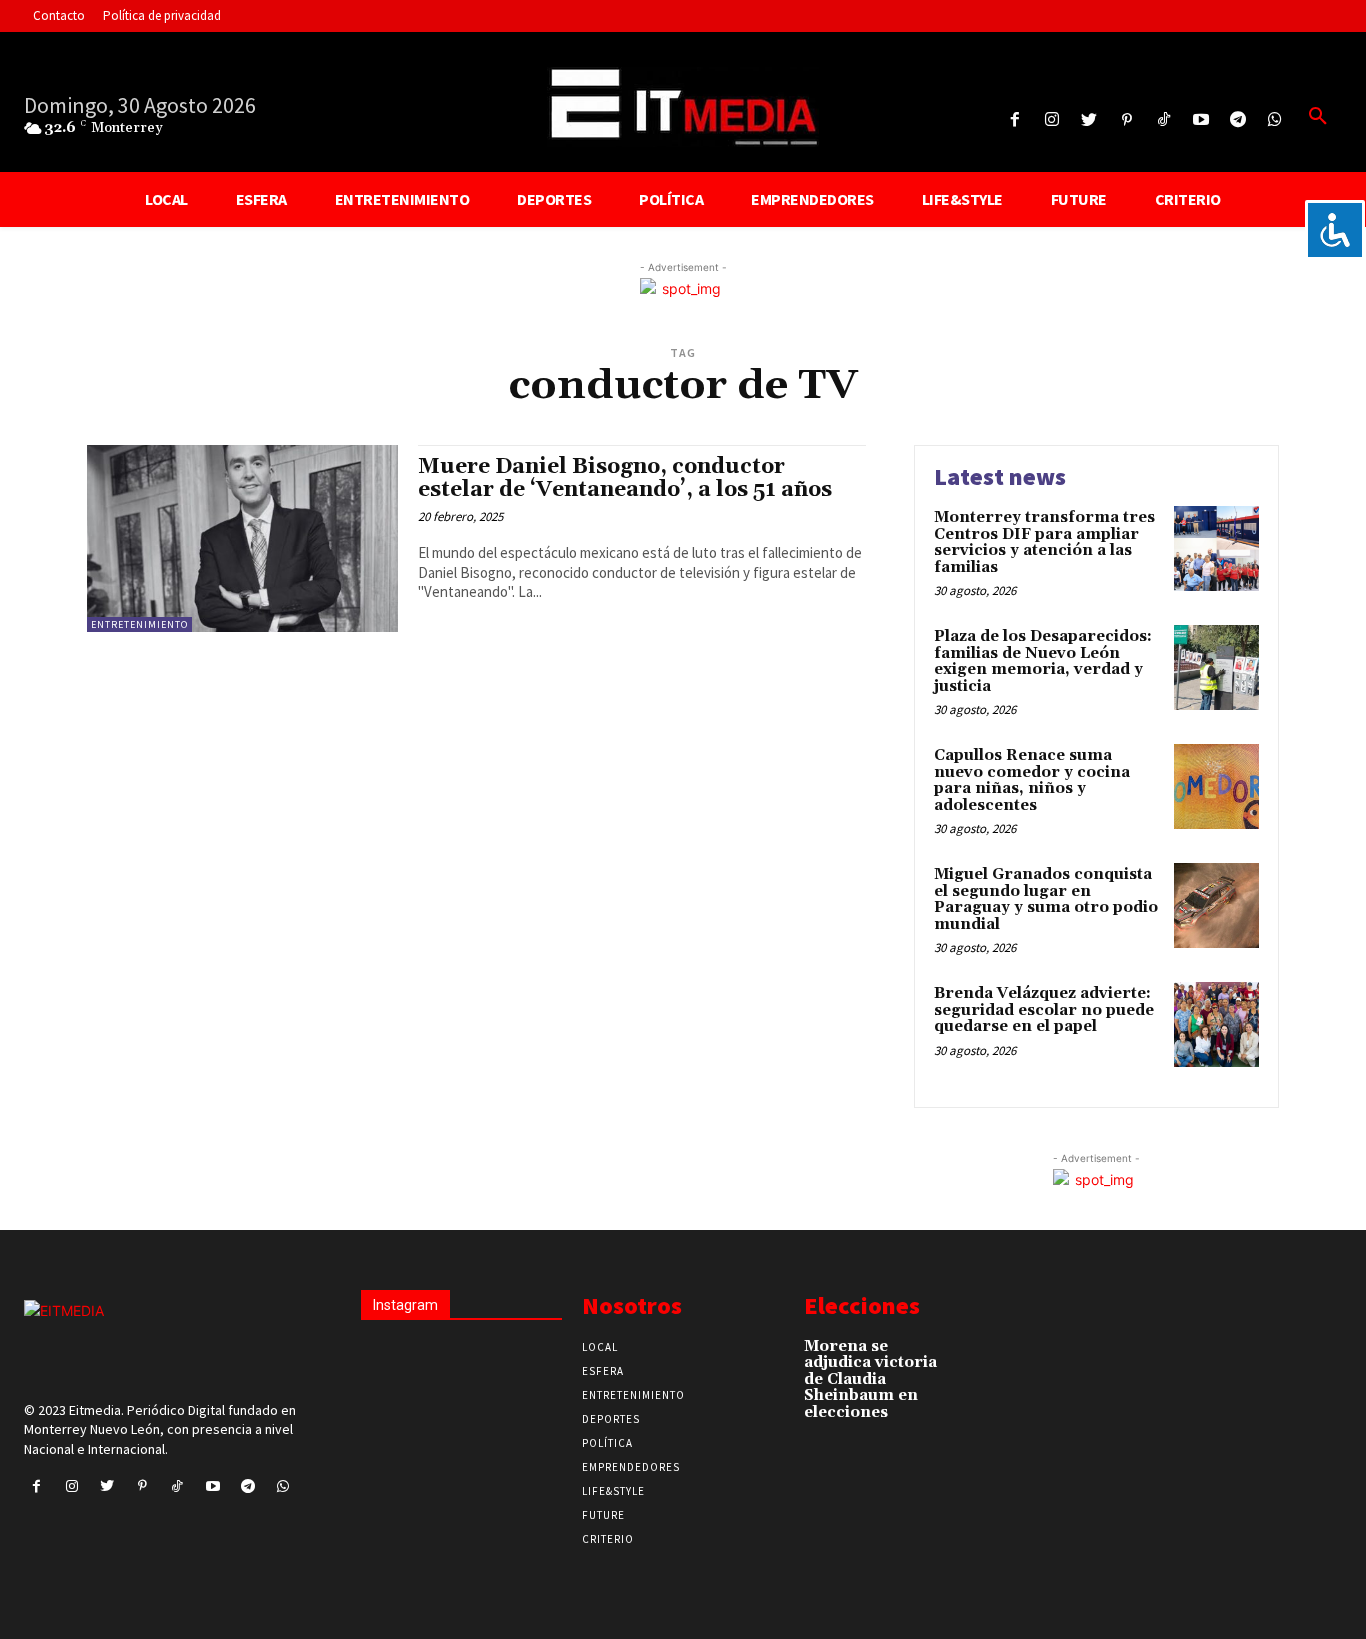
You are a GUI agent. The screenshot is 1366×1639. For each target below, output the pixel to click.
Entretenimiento (139, 624)
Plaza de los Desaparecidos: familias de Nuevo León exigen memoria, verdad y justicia (1043, 661)
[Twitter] (1089, 120)
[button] (1318, 117)
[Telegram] (1238, 120)
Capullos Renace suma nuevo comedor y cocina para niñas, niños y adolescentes (1032, 780)
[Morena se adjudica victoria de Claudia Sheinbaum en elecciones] (985, 1355)
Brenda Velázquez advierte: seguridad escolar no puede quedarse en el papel (1044, 1010)
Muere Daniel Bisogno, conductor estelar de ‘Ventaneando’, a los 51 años (625, 478)
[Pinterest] (1126, 120)
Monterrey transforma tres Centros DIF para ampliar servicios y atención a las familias (1044, 542)
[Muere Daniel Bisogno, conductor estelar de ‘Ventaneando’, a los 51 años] (242, 538)
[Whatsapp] (1275, 120)
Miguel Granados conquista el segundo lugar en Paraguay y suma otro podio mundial (1046, 899)
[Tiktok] (1163, 120)
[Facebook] (1015, 120)
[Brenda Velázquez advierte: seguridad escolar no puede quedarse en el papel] (1216, 1024)
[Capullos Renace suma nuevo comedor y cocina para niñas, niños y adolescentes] (1216, 786)
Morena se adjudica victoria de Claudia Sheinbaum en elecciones (870, 1379)
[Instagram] (1052, 120)
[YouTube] (1200, 120)
